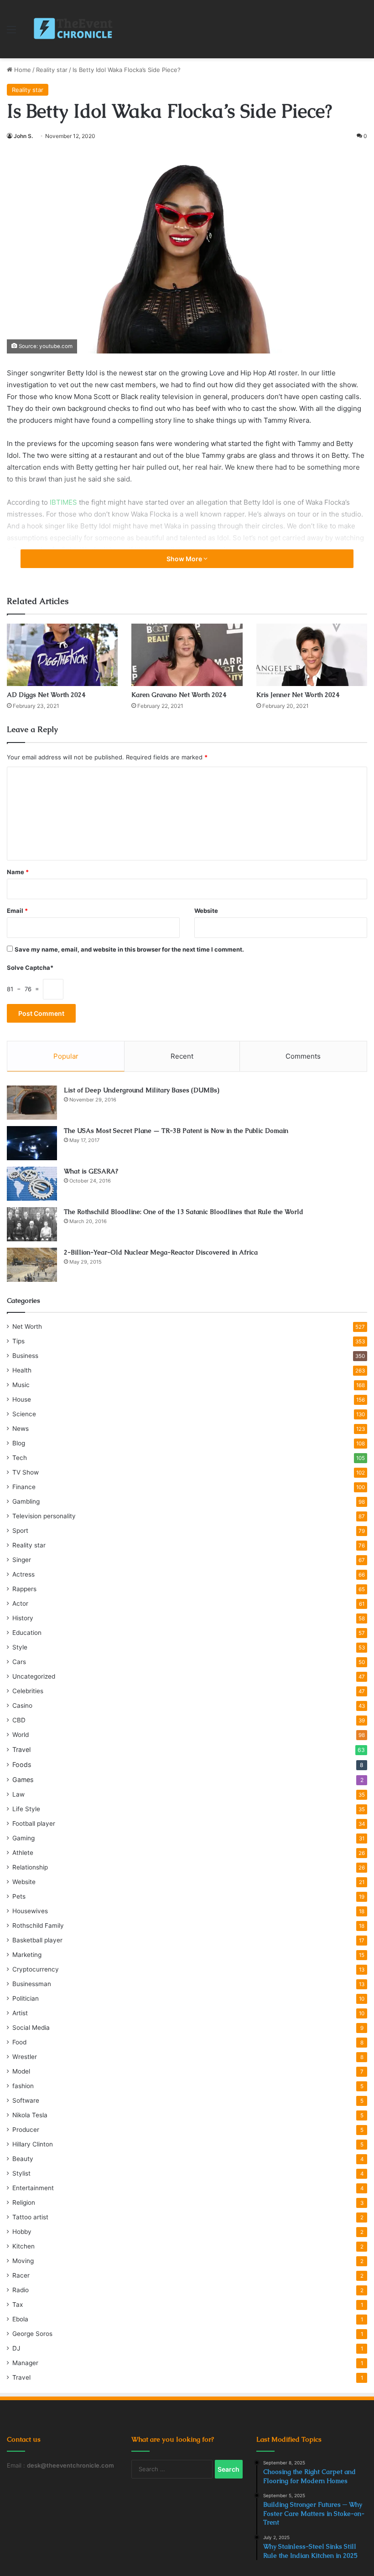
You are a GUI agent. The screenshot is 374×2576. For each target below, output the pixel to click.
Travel (21, 1749)
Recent (182, 1056)
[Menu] (11, 33)
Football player (34, 1823)
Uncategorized (34, 1676)
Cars (19, 1662)
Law (18, 1794)
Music (21, 1385)
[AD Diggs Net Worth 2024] (62, 655)
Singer (22, 1560)
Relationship (30, 1867)
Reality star (52, 70)
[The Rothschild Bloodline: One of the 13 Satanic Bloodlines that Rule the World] (32, 1224)
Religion (24, 2202)
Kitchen (23, 2246)
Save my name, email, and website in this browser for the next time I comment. (129, 949)
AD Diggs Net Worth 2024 (46, 695)
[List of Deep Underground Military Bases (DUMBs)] (32, 1103)
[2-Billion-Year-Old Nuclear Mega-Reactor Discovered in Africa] (32, 1265)
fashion (23, 2086)
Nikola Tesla (30, 2115)
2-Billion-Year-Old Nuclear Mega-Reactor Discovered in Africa (161, 1252)
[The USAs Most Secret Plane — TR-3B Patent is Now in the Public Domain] (32, 1143)
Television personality (44, 1516)
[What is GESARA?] (32, 1184)
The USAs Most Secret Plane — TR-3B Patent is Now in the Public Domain (176, 1131)
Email (17, 911)
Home (22, 70)
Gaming (23, 1838)
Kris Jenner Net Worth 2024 (298, 695)
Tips (18, 1341)
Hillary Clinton (33, 2144)
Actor (20, 1603)
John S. (23, 136)
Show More (185, 559)
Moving (23, 2261)
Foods (22, 1764)
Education (27, 1633)
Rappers (24, 1589)
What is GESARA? (91, 1171)
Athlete (23, 1853)
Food (19, 2042)
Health (22, 1370)
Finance (24, 1487)
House (22, 1399)
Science (24, 1414)
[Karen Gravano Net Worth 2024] (187, 655)
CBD (19, 1720)
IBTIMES (63, 502)
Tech (20, 1458)
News (21, 1429)
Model (21, 2071)
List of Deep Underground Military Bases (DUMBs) (142, 1090)
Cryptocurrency (36, 1969)
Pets (19, 1896)
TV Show (26, 1472)
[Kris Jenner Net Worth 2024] (312, 655)
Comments (303, 1056)
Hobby (22, 2232)
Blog (19, 1443)
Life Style (26, 1809)
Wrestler (25, 2057)
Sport (20, 1531)
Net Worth (27, 1326)
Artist (20, 2013)
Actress (23, 1574)
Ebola (20, 2319)
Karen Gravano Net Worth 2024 (179, 695)
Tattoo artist (30, 2217)
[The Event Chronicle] (74, 29)
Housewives (30, 1911)
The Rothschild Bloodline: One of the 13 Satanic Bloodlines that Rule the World (184, 1212)
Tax (18, 2305)
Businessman (32, 1984)
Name (18, 872)
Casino (22, 1705)
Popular (66, 1056)
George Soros (32, 2334)
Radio (21, 2290)
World (21, 1735)
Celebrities (28, 1691)
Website (206, 911)
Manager (25, 2363)
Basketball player (37, 1940)
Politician (26, 1998)
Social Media (31, 2028)
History (23, 1618)
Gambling (26, 1501)
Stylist (21, 2173)
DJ (16, 2348)
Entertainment (33, 2188)
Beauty (23, 2159)
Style (20, 1647)
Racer (21, 2275)
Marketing (27, 1955)
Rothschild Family (38, 1926)
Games (23, 1780)
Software (26, 2100)
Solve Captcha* (30, 968)
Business (25, 1356)
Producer (26, 2130)
